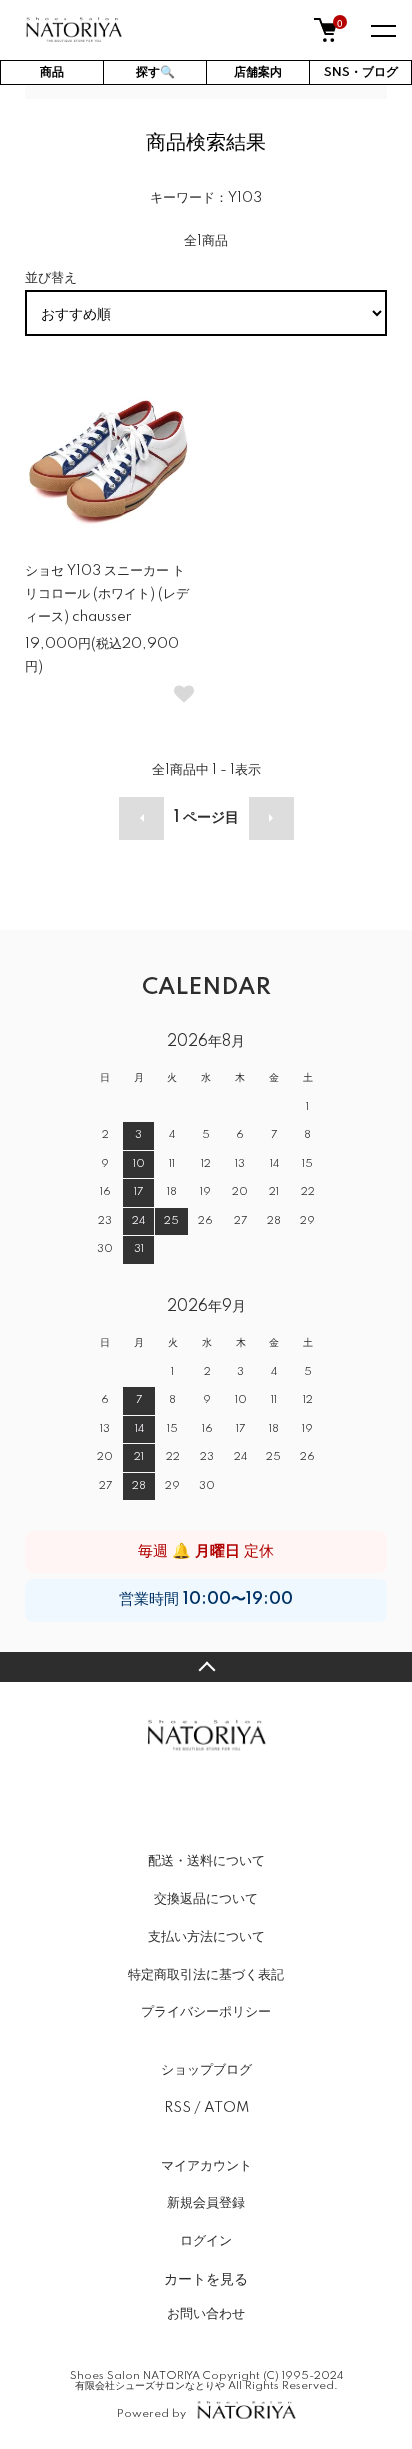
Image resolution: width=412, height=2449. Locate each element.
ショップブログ (206, 2070)
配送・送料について (206, 1861)
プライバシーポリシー (206, 2012)
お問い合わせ (206, 2314)
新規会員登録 (206, 2203)
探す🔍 (155, 72)
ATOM (226, 2108)
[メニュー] (382, 30)
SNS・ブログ (361, 72)
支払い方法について (206, 1937)
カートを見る (206, 2278)
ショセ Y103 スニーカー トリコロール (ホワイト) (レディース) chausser (107, 594)
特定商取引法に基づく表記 (206, 1975)
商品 (52, 72)
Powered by (151, 2413)
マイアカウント (206, 2166)
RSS (177, 2108)
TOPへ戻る (206, 1667)
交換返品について (206, 1899)
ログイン (206, 2241)
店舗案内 (258, 72)
